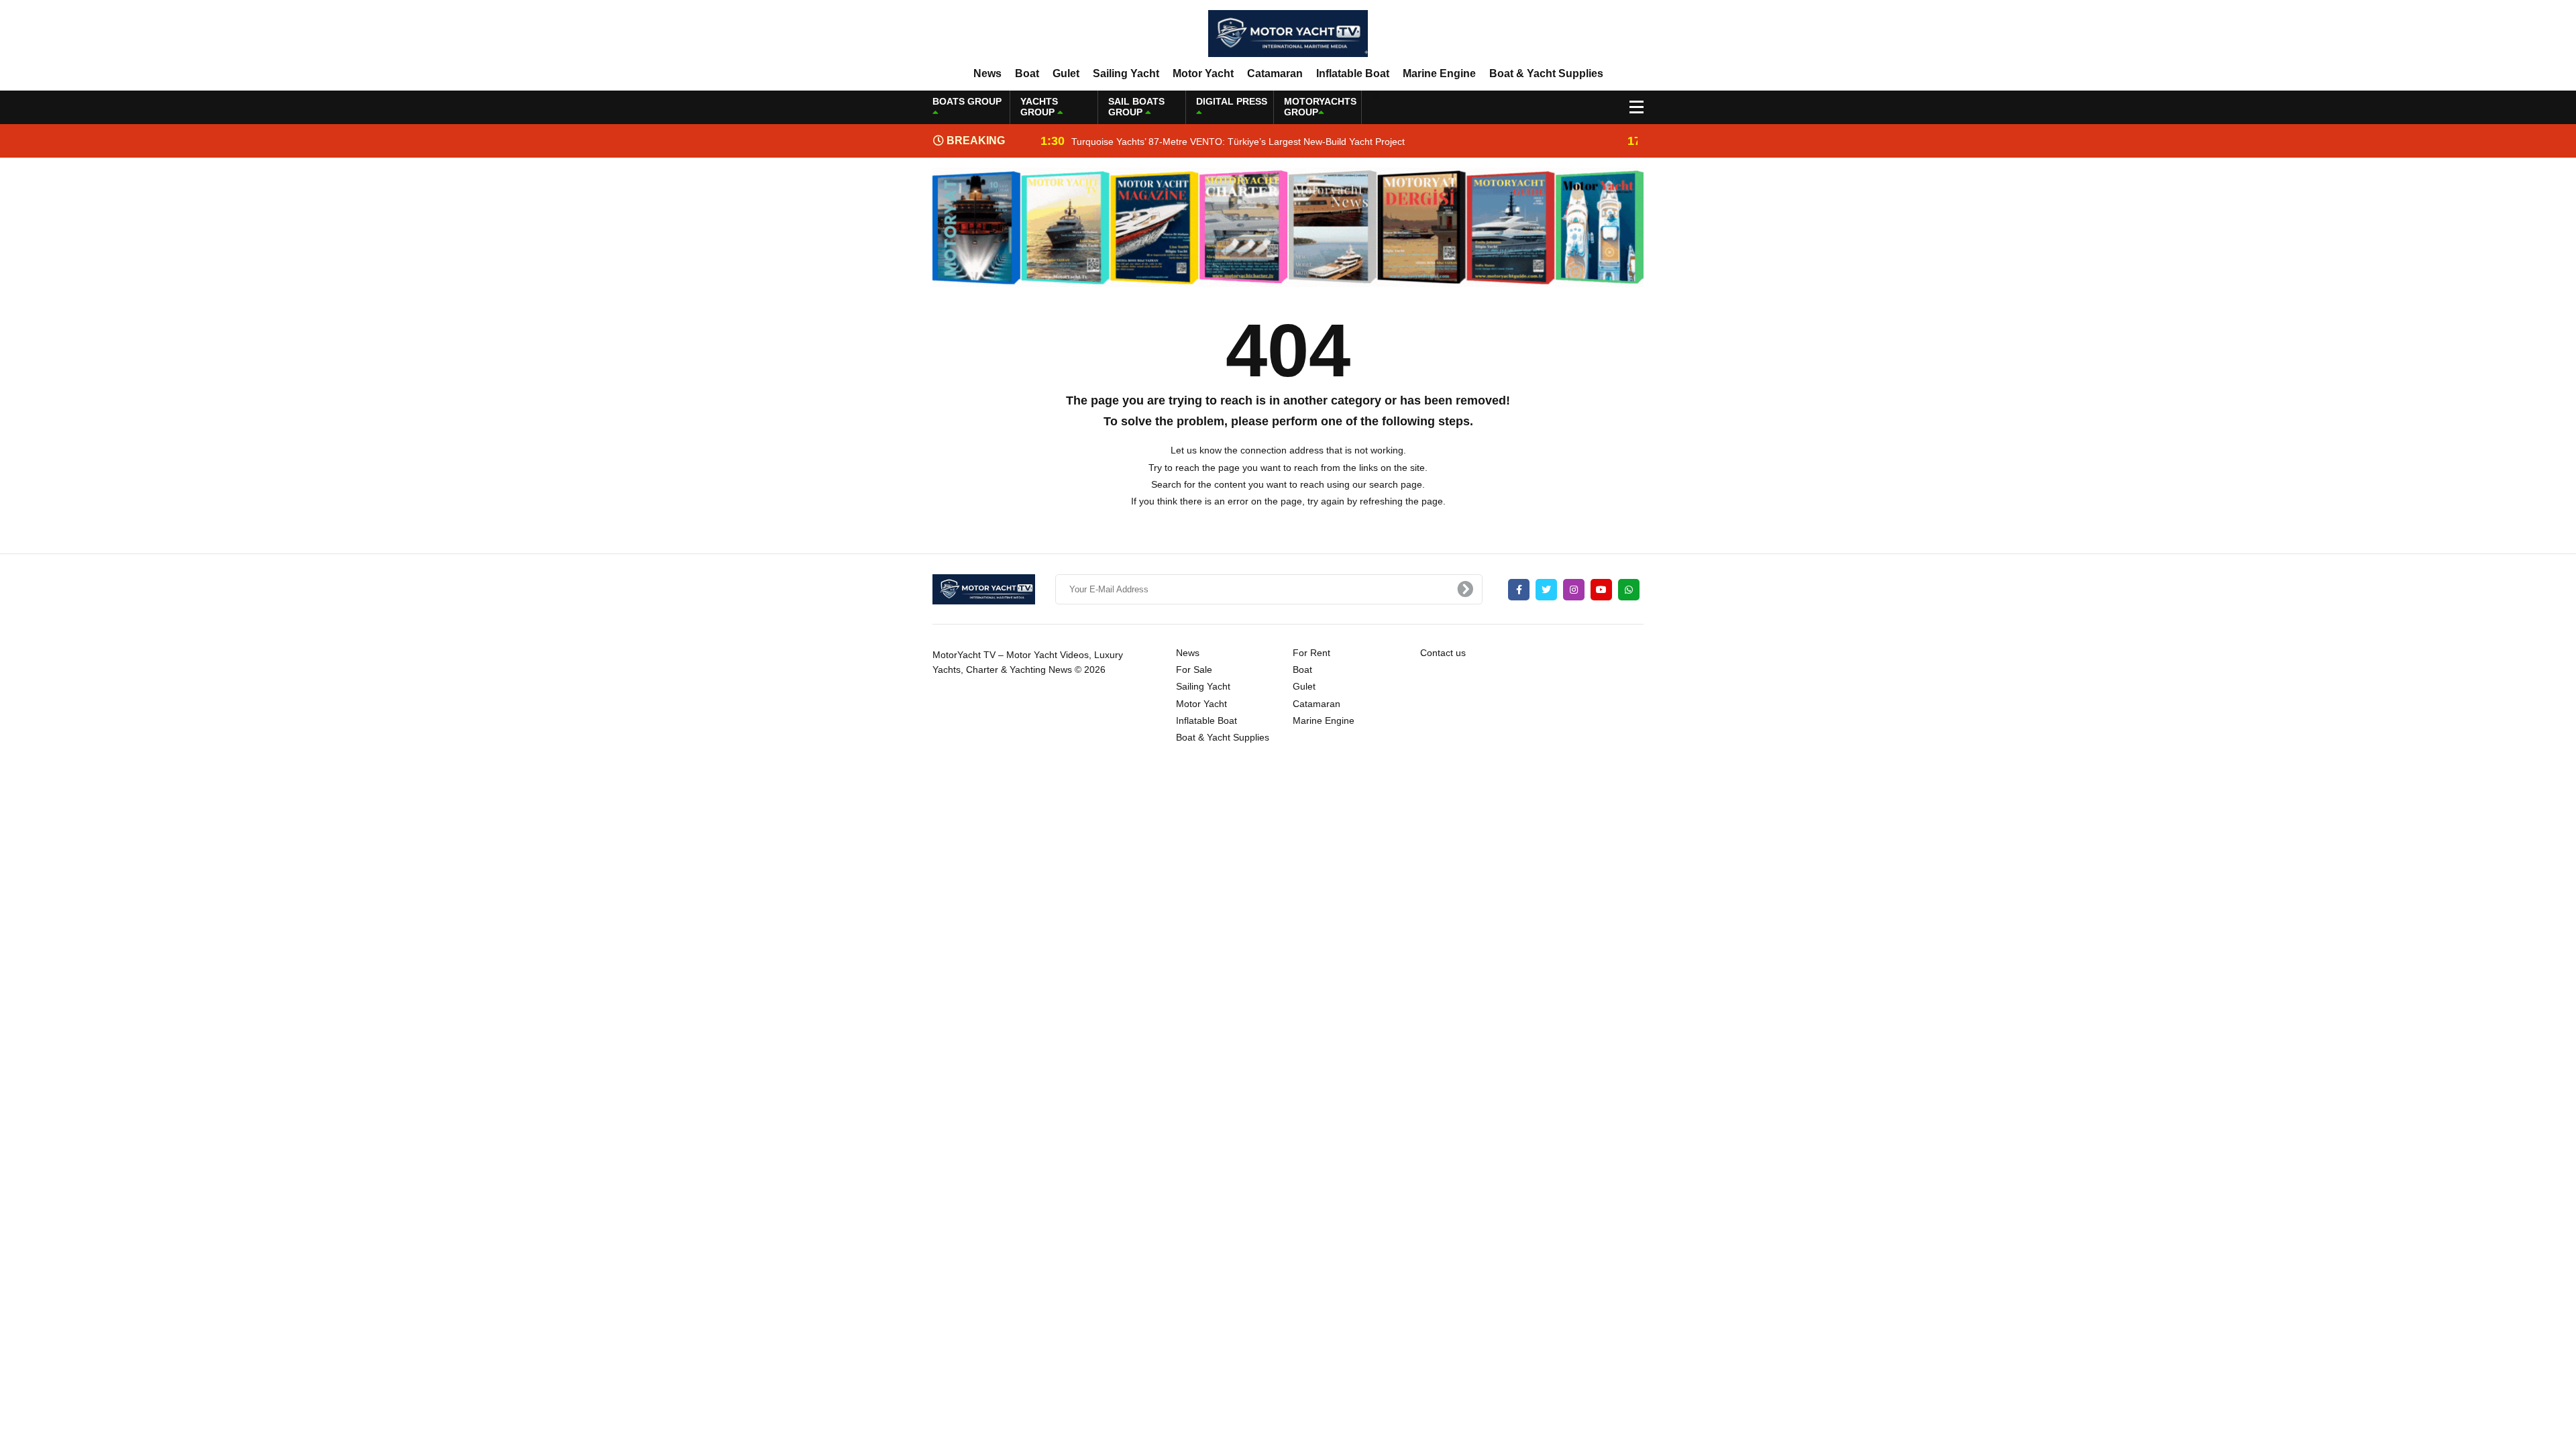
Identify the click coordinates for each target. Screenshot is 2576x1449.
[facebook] (1519, 590)
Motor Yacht (1203, 73)
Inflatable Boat (1353, 73)
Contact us (1443, 653)
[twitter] (1546, 590)
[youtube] (1601, 590)
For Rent (1311, 653)
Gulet (1066, 73)
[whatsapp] (1629, 590)
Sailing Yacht (1126, 73)
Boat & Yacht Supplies (1546, 73)
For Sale (1194, 669)
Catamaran (1275, 73)
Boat (1027, 73)
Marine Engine (1439, 73)
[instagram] (1574, 590)
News (987, 73)
